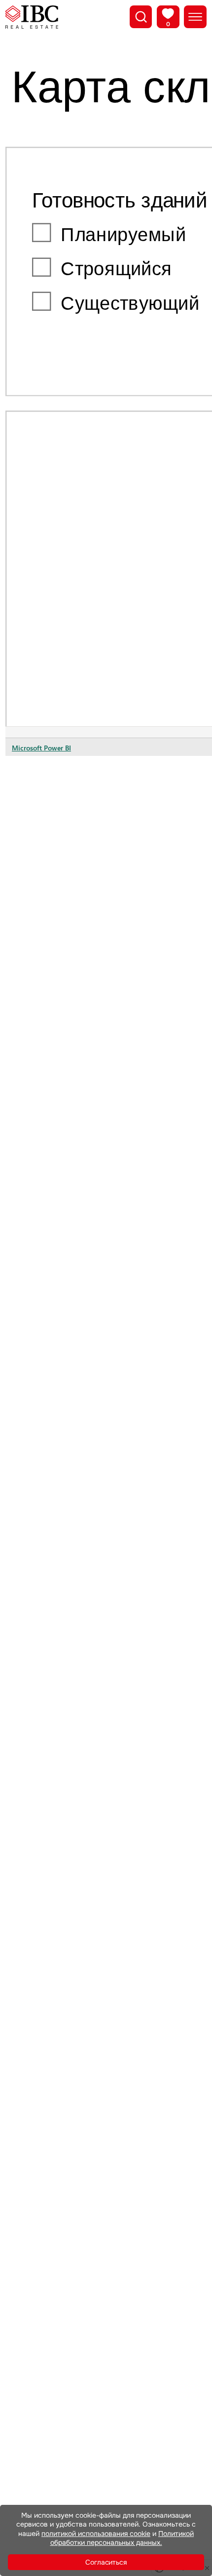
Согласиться (106, 2562)
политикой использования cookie (96, 2534)
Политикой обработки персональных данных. (122, 2538)
